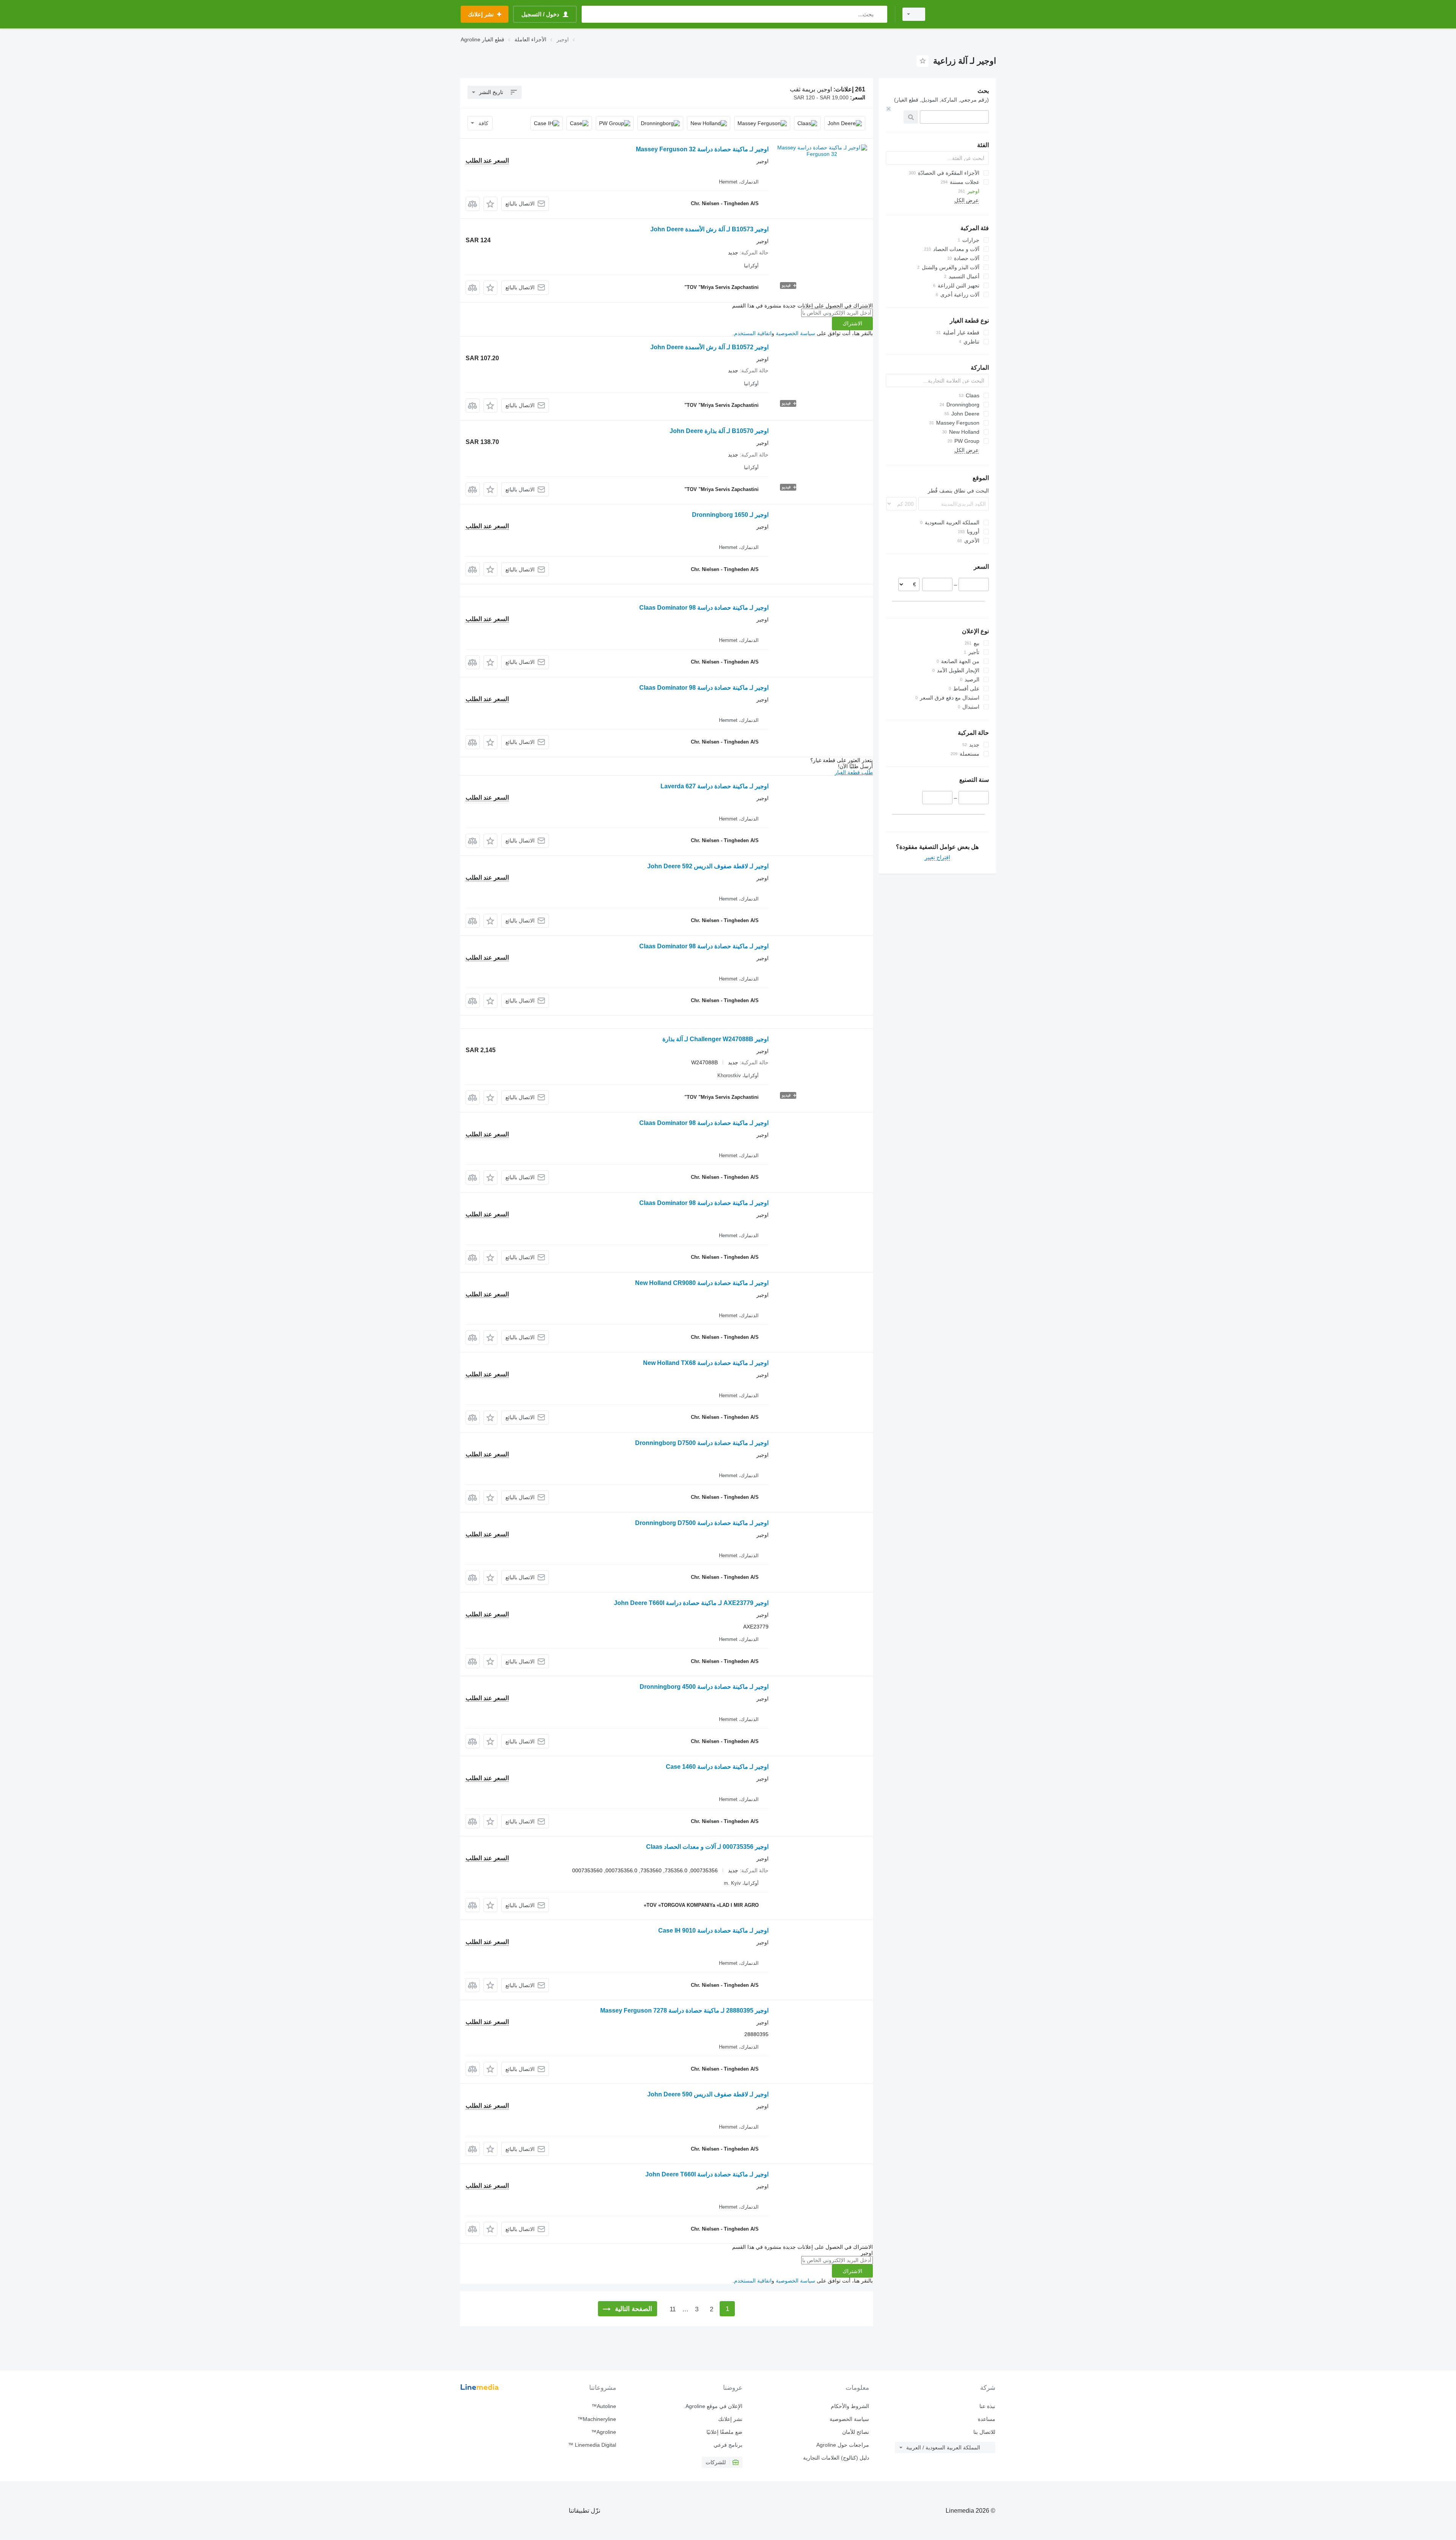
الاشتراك (852, 323)
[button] (490, 204)
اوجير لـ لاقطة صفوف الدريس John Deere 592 (708, 866)
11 (673, 2309)
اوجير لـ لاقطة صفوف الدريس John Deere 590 (708, 2094)
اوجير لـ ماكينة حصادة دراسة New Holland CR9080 (702, 1283)
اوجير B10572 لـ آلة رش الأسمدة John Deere (709, 347)
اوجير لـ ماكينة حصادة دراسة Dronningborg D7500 (702, 1443)
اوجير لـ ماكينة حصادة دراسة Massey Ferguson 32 (702, 149)
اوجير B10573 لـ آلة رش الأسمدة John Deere (709, 229)
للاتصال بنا (984, 2432)
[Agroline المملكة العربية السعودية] (965, 14)
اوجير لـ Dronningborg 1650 (730, 515)
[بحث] (880, 14)
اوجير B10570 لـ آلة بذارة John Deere (719, 431)
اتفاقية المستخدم (753, 333)
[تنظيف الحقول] (888, 109)
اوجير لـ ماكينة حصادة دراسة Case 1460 (717, 1767)
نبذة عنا (987, 2406)
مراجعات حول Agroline (843, 2445)
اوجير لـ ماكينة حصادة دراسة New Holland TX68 (706, 1363)
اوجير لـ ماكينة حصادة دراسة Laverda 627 (715, 786)
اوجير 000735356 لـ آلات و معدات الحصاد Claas (707, 1847)
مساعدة (987, 2419)
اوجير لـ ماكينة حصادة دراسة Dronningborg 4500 (704, 1687)
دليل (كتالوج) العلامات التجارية (836, 2458)
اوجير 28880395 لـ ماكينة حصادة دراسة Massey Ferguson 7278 (684, 2011)
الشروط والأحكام (850, 2406)
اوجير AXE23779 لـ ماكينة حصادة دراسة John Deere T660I (691, 1603)
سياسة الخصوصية (795, 333)
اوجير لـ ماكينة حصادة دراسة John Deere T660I (707, 2174)
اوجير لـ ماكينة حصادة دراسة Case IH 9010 (713, 1930)
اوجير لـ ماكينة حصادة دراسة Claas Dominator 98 (704, 608)
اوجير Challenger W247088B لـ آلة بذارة (715, 1039)
